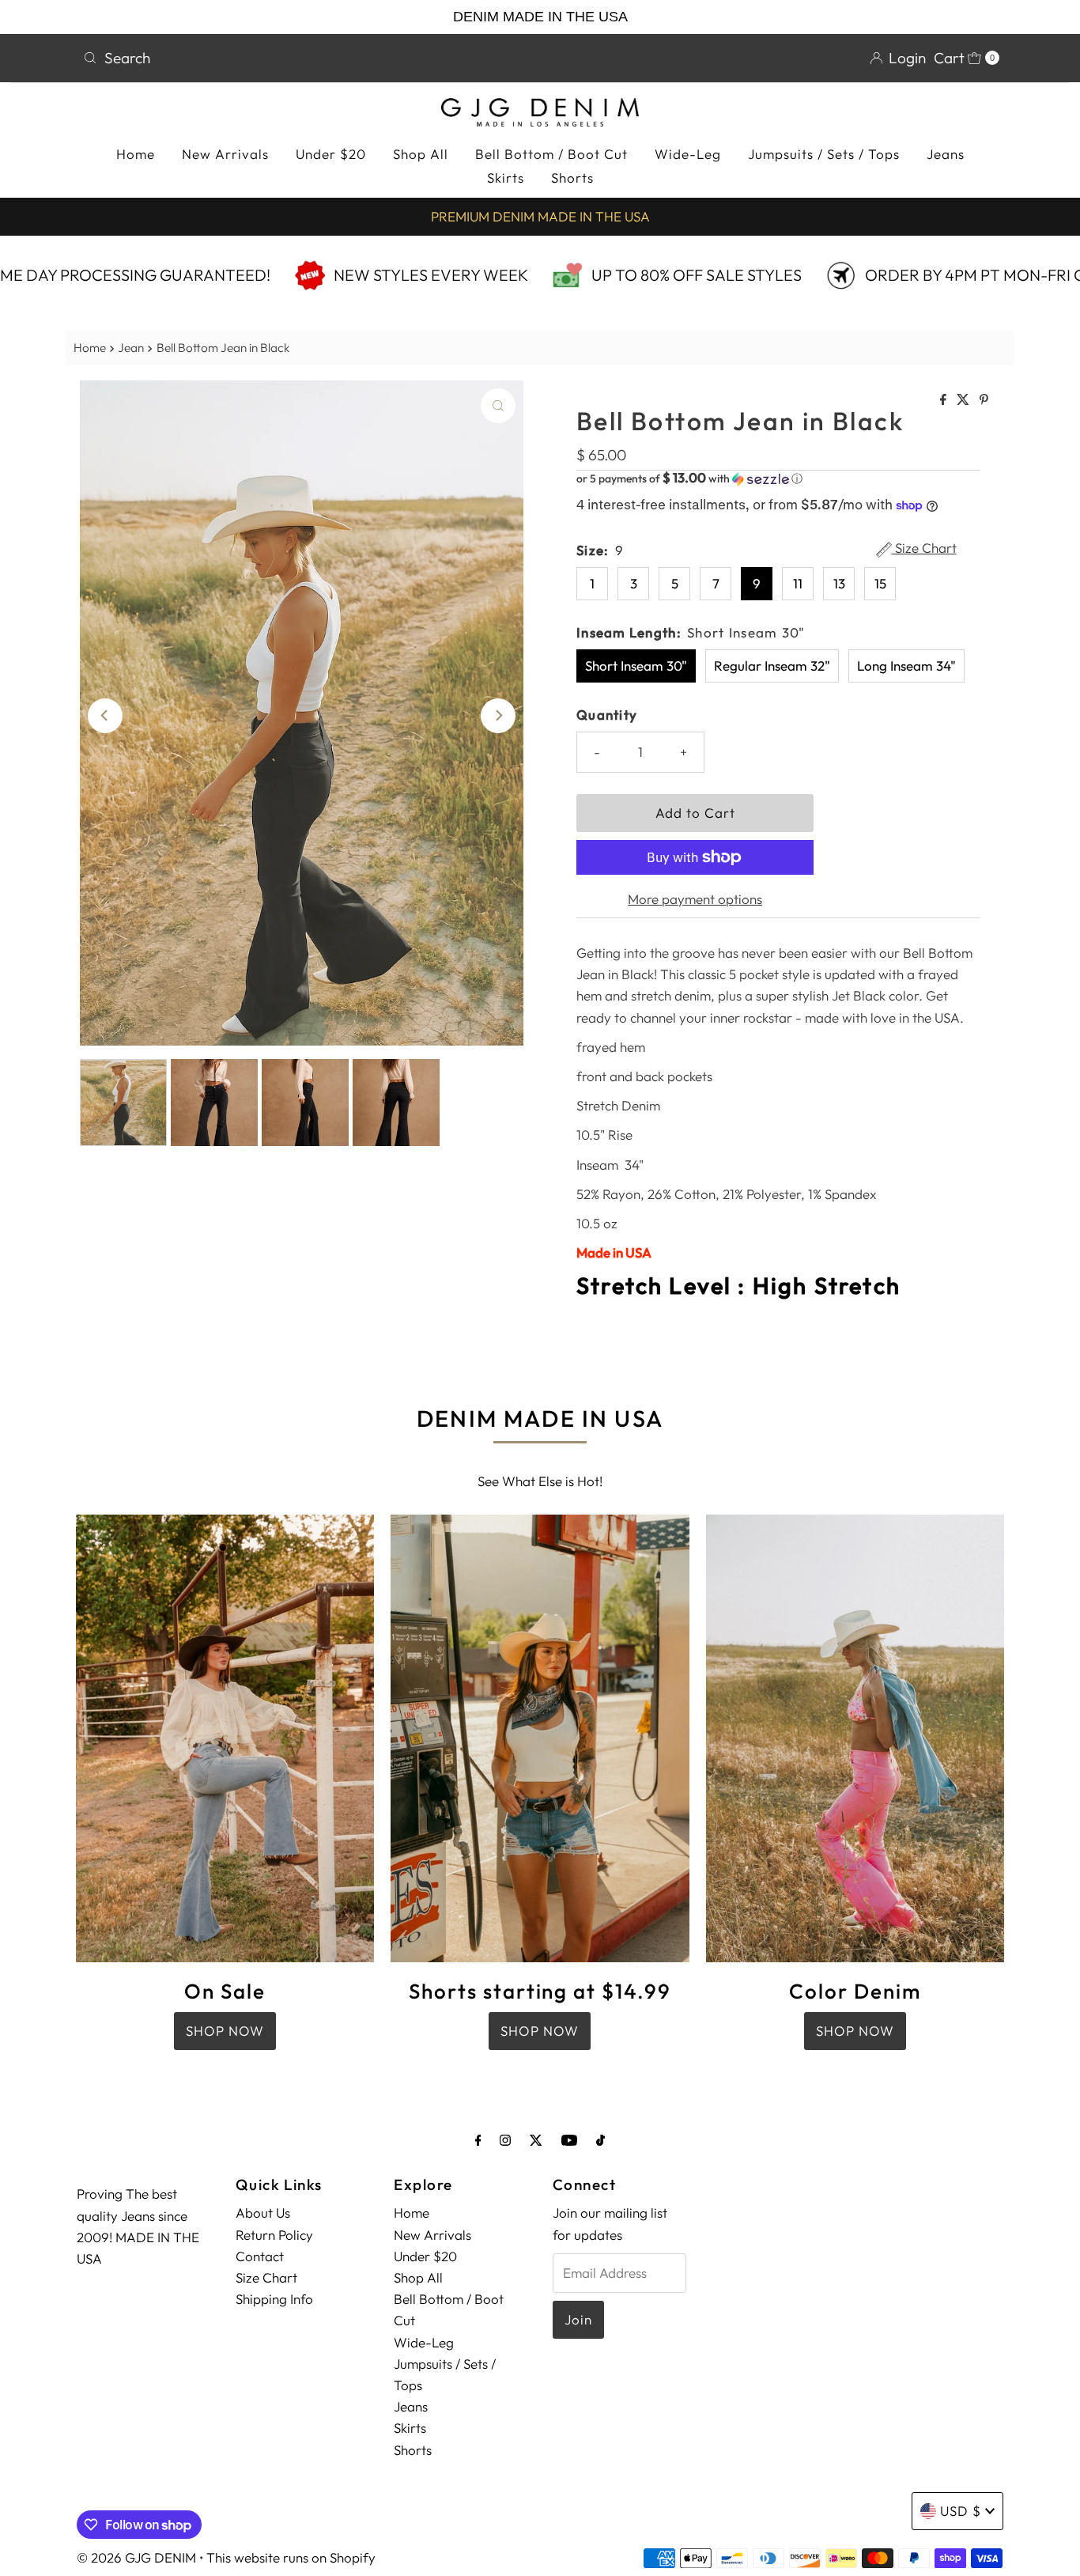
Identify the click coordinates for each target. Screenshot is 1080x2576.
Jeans (946, 154)
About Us (263, 2213)
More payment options (695, 899)
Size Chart (924, 549)
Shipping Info (274, 2299)
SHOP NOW (225, 2031)
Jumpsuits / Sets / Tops (824, 154)
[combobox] (305, 58)
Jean (131, 348)
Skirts (506, 178)
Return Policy (274, 2235)
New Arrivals (225, 154)
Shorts (572, 178)
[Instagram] (505, 2140)
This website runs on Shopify (291, 2557)
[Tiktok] (600, 2140)
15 (880, 583)
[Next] (498, 716)
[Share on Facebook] (944, 400)
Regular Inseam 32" (772, 666)
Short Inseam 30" (636, 666)
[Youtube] (569, 2140)
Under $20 (331, 154)
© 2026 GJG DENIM (136, 2557)
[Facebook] (478, 2140)
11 (798, 583)
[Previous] (105, 716)
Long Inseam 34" (906, 666)
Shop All (421, 154)
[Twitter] (536, 2140)
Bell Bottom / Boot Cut (551, 154)
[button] (778, 479)
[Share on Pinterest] (984, 400)
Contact (260, 2256)
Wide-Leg (688, 154)
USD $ (961, 2511)
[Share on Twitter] (964, 400)
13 (839, 583)
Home (136, 154)
